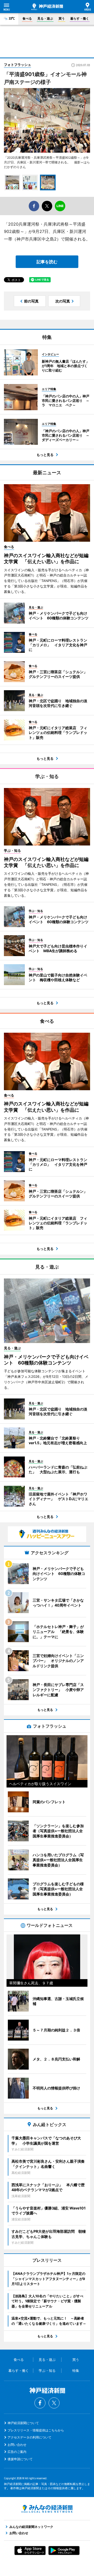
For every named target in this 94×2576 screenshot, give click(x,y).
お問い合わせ (17, 2445)
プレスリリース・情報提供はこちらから (36, 2430)
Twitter (54, 2403)
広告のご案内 (17, 2452)
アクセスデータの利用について (30, 2437)
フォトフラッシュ (17, 65)
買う (62, 18)
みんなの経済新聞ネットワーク (47, 2509)
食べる (27, 18)
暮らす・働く (80, 18)
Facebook (40, 2403)
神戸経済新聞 (47, 7)
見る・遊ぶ (45, 18)
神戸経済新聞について (23, 2423)
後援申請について (20, 2459)
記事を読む (47, 262)
